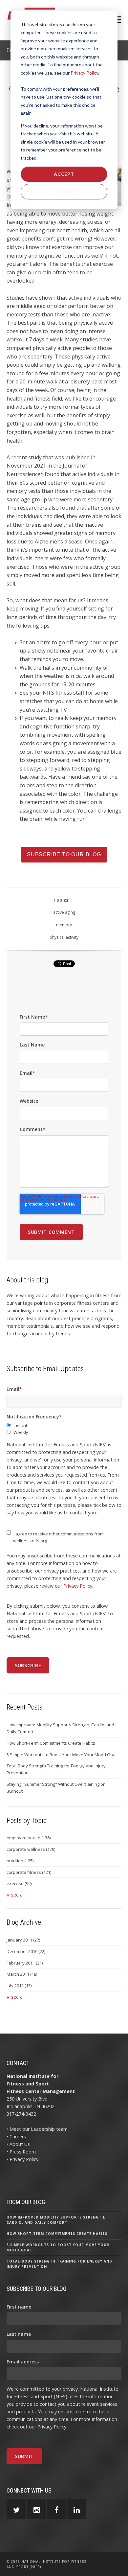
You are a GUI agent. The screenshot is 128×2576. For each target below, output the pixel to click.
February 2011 (25, 1963)
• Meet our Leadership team (37, 2129)
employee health (29, 1838)
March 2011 (22, 1974)
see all (18, 1895)
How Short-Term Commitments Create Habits (51, 1743)
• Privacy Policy (22, 2159)
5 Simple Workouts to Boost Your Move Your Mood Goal (62, 1755)
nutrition (20, 1861)
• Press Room (21, 2152)
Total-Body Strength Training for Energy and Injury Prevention (56, 1769)
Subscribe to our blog (64, 854)
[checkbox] (64, 1429)
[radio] (64, 1426)
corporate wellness (31, 1849)
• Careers (16, 2137)
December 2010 (26, 1951)
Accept (64, 174)
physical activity (64, 937)
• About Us (18, 2144)
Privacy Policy (84, 73)
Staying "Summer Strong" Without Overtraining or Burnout (56, 1788)
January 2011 (23, 1940)
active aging (64, 912)
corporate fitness (29, 1872)
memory (64, 925)
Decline (64, 191)
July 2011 (19, 1986)
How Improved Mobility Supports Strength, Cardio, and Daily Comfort (60, 1728)
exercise (19, 1883)
